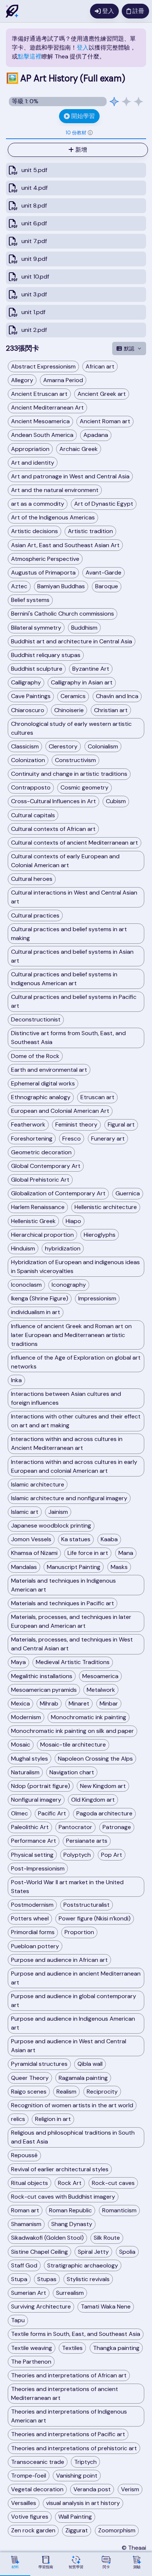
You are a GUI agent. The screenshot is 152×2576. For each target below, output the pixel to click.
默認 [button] (129, 348)
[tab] (76, 133)
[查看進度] (126, 102)
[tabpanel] (76, 240)
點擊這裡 (30, 56)
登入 (83, 48)
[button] (90, 133)
